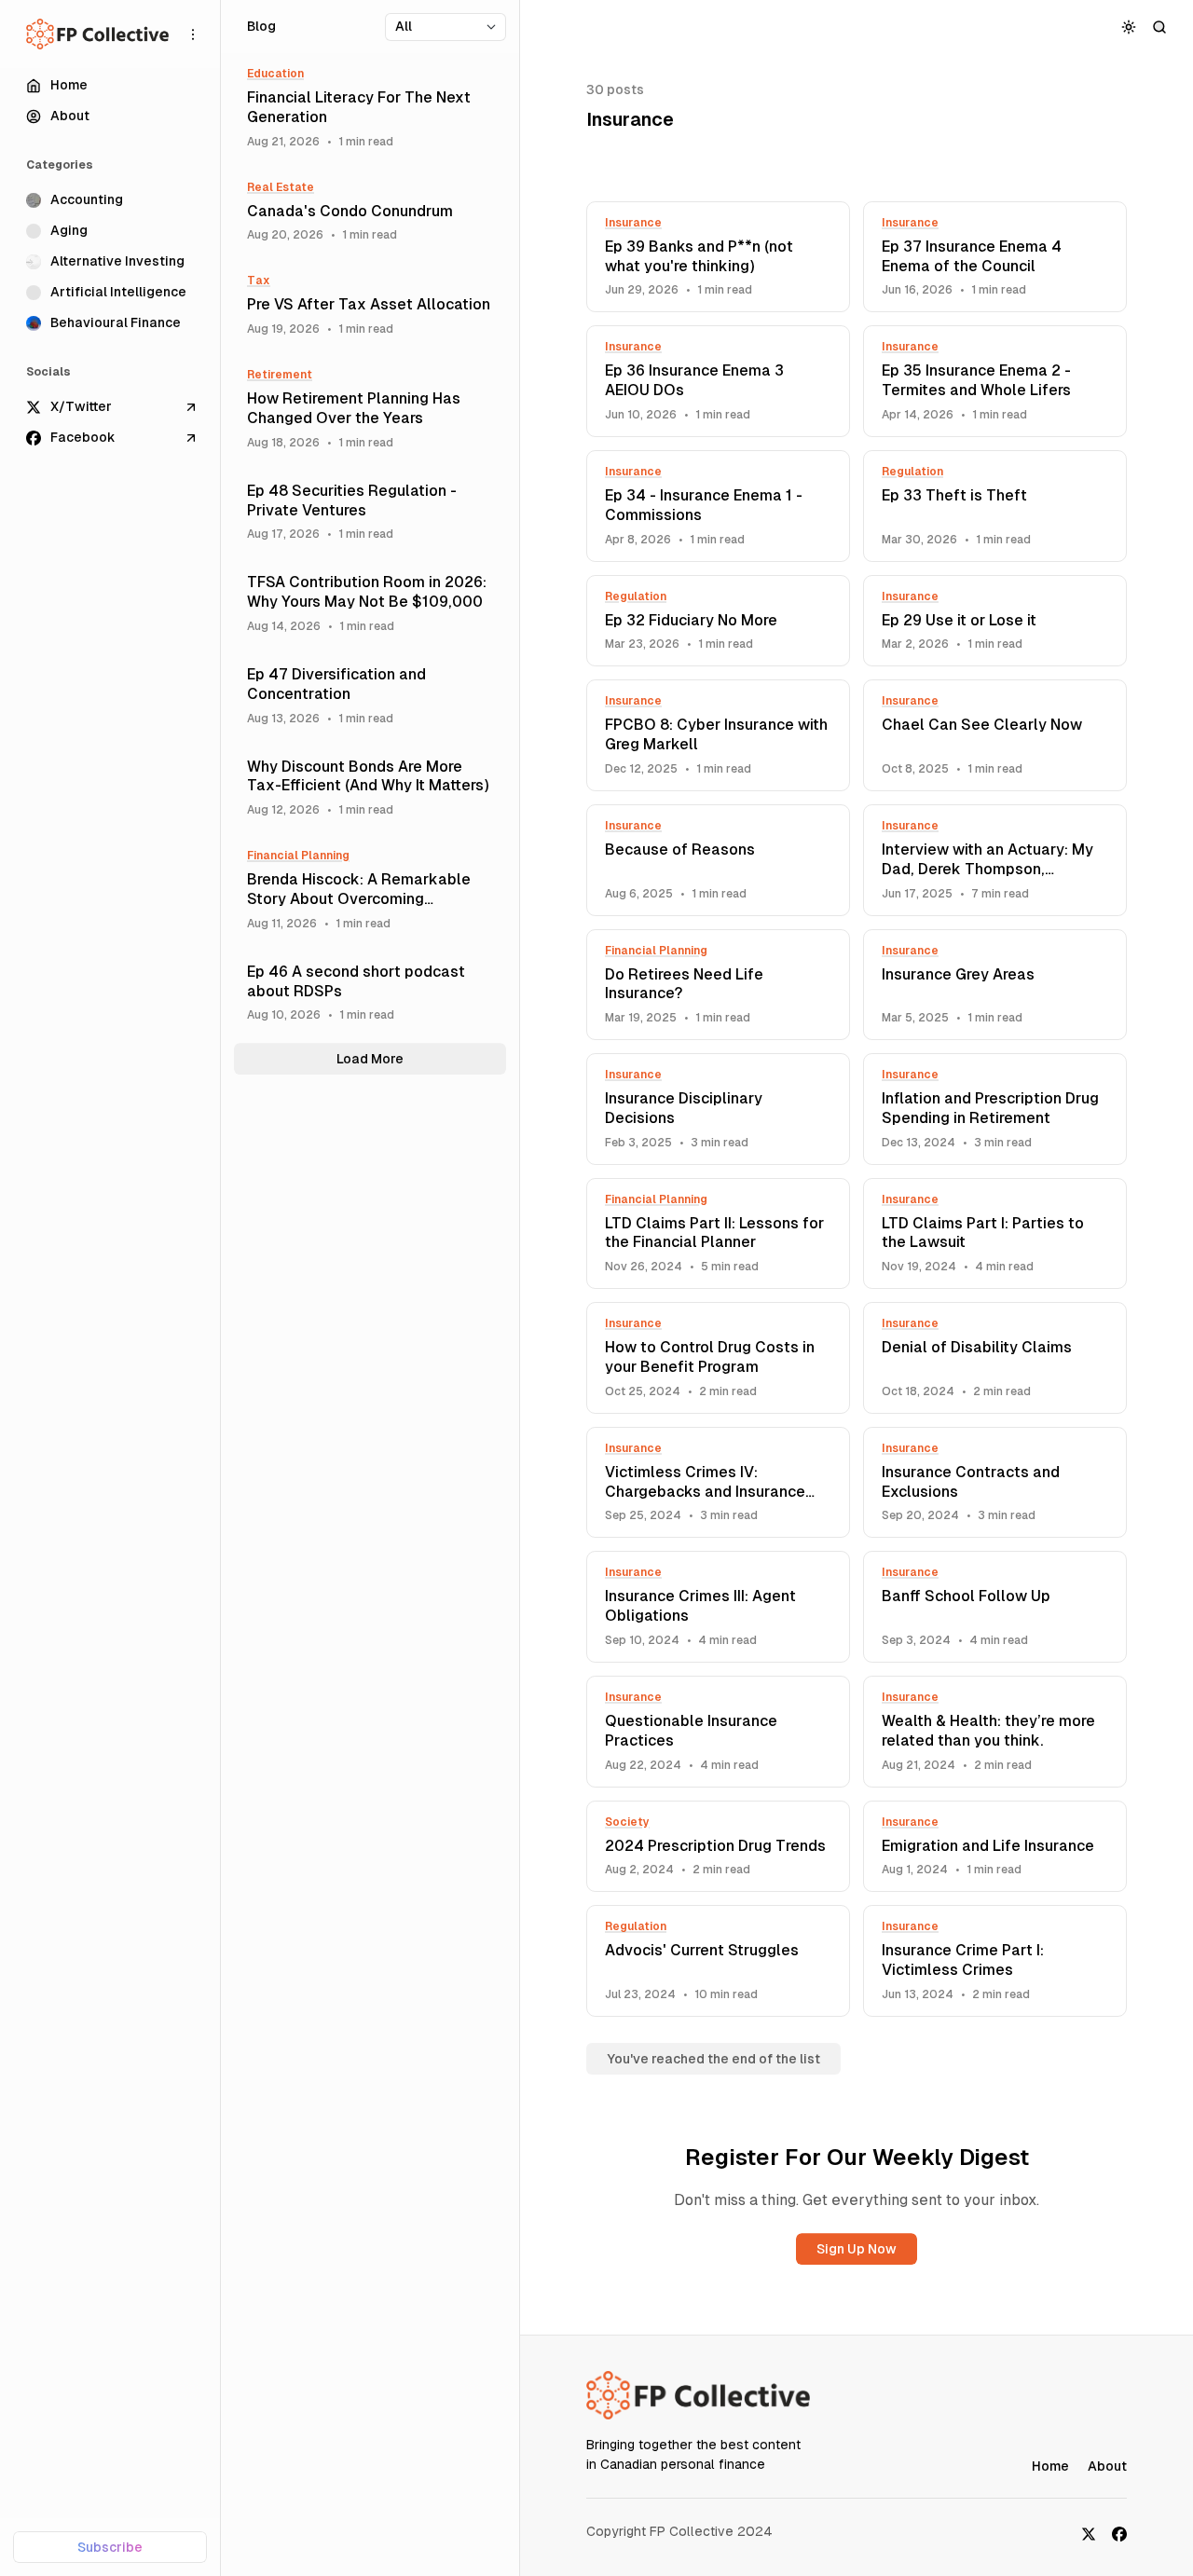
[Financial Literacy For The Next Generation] (370, 108)
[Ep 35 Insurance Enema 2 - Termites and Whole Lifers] (995, 381)
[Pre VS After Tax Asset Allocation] (370, 305)
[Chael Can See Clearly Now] (995, 735)
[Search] (1160, 27)
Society (627, 1822)
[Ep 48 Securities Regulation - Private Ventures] (370, 512)
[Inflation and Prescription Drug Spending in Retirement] (995, 1109)
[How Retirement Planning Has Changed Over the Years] (370, 409)
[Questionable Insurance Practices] (718, 1732)
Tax (259, 281)
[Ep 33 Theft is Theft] (995, 506)
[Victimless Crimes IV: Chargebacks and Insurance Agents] (718, 1483)
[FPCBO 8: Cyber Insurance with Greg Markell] (718, 735)
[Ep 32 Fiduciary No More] (718, 621)
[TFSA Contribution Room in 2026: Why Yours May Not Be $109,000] (370, 603)
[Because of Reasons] (718, 860)
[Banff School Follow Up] (995, 1607)
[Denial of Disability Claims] (995, 1358)
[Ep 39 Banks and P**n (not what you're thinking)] (718, 257)
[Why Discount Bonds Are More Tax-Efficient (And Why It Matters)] (370, 788)
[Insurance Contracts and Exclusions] (995, 1483)
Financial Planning (656, 951)
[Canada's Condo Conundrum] (370, 212)
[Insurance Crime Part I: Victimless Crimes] (995, 1961)
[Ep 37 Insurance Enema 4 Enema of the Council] (995, 257)
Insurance (633, 223)
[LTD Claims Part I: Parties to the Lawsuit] (995, 1234)
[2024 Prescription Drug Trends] (718, 1847)
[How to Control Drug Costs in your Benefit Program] (718, 1358)
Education (275, 74)
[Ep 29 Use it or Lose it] (995, 621)
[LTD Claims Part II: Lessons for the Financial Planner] (718, 1234)
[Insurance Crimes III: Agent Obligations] (718, 1607)
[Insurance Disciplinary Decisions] (718, 1109)
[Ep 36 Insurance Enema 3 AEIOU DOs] (718, 381)
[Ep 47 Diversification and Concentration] (370, 696)
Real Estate (281, 187)
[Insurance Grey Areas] (995, 985)
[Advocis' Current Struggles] (718, 1961)
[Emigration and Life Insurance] (995, 1847)
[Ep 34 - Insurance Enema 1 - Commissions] (718, 506)
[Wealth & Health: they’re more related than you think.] (995, 1732)
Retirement (280, 375)
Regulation (912, 472)
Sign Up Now (857, 2249)
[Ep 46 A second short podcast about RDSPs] (370, 993)
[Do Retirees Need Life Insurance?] (718, 985)
